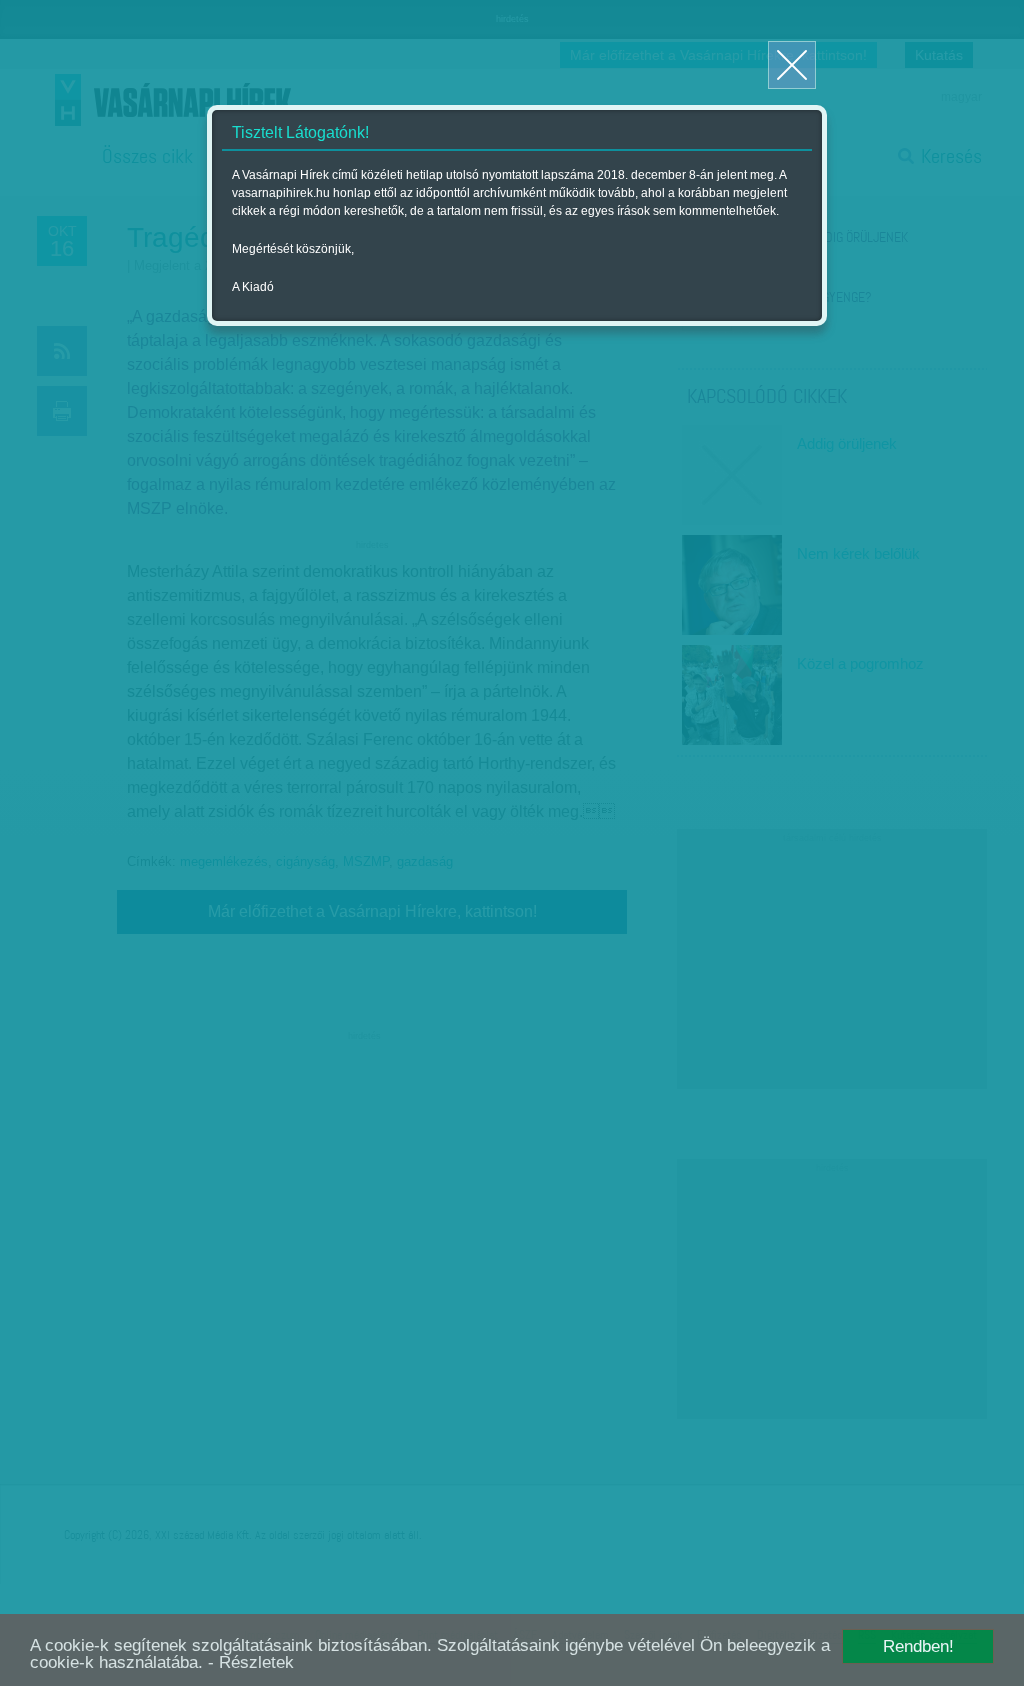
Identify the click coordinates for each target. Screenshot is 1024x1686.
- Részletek (251, 1662)
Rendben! (918, 1646)
